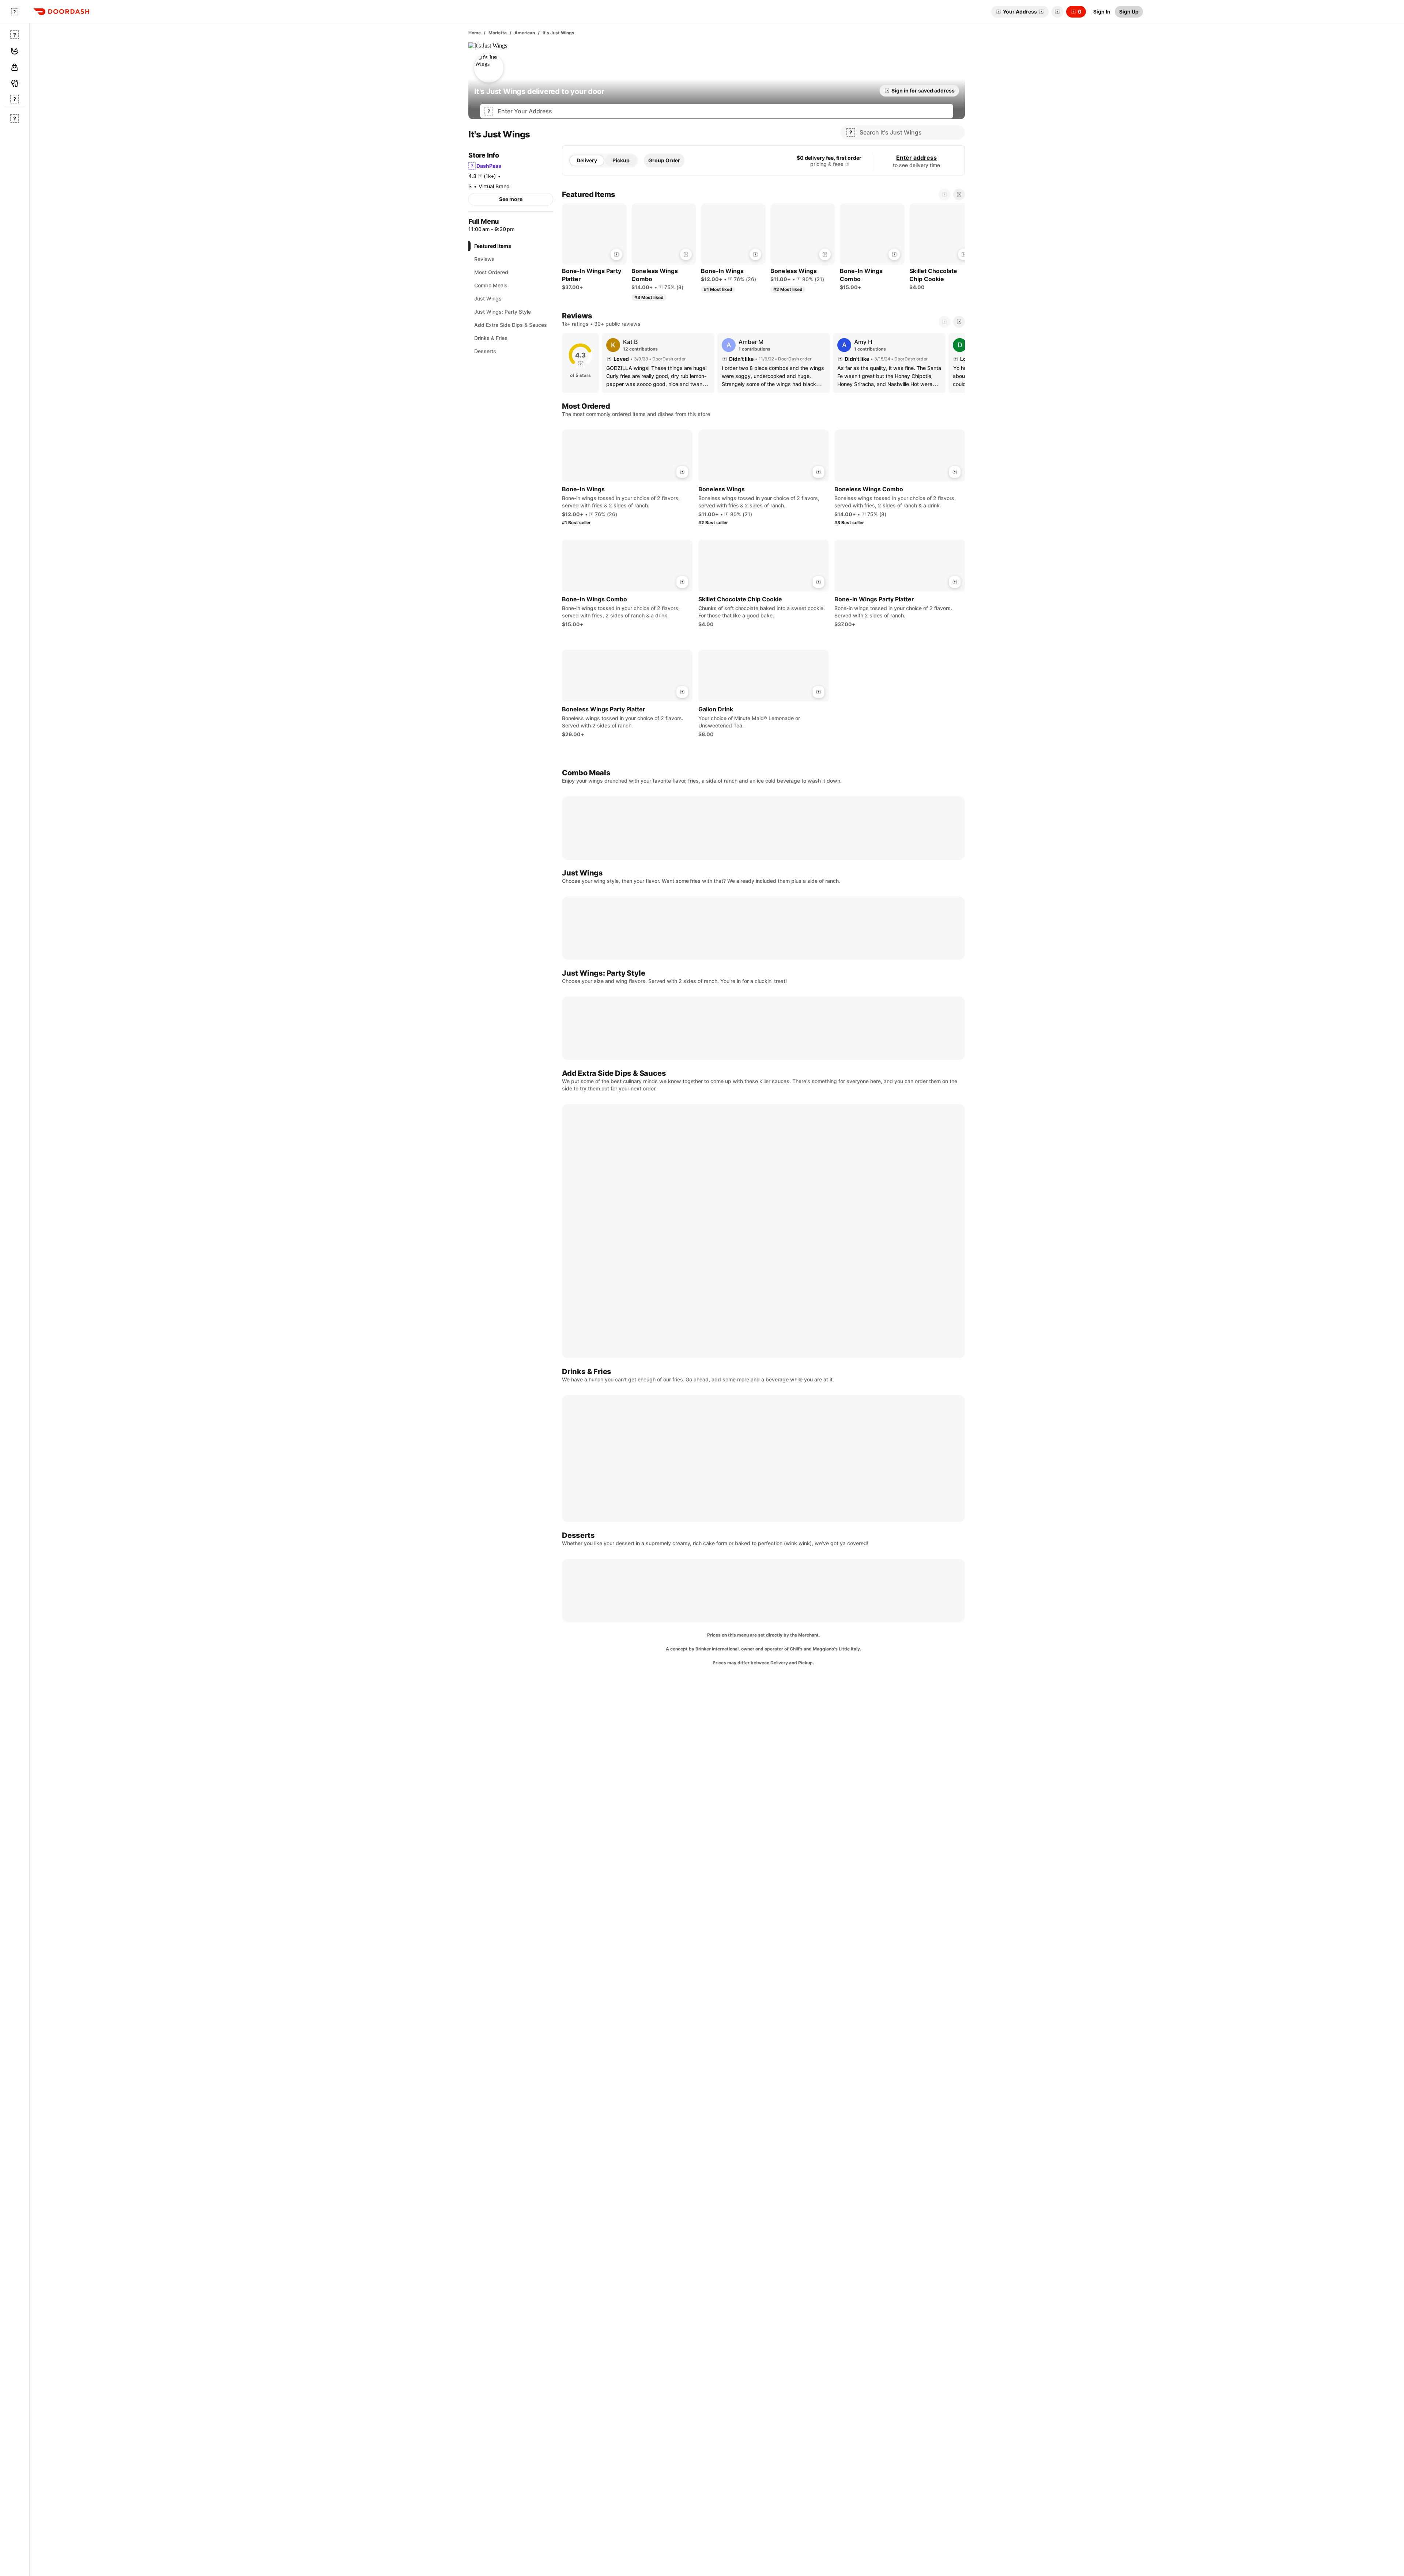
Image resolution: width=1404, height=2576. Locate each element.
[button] (1056, 12)
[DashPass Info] (847, 164)
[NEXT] (959, 322)
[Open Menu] (15, 12)
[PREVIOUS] (944, 322)
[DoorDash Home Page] (61, 12)
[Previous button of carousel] (944, 194)
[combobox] (723, 111)
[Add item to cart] (616, 254)
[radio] (587, 160)
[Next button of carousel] (959, 194)
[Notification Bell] (1057, 12)
